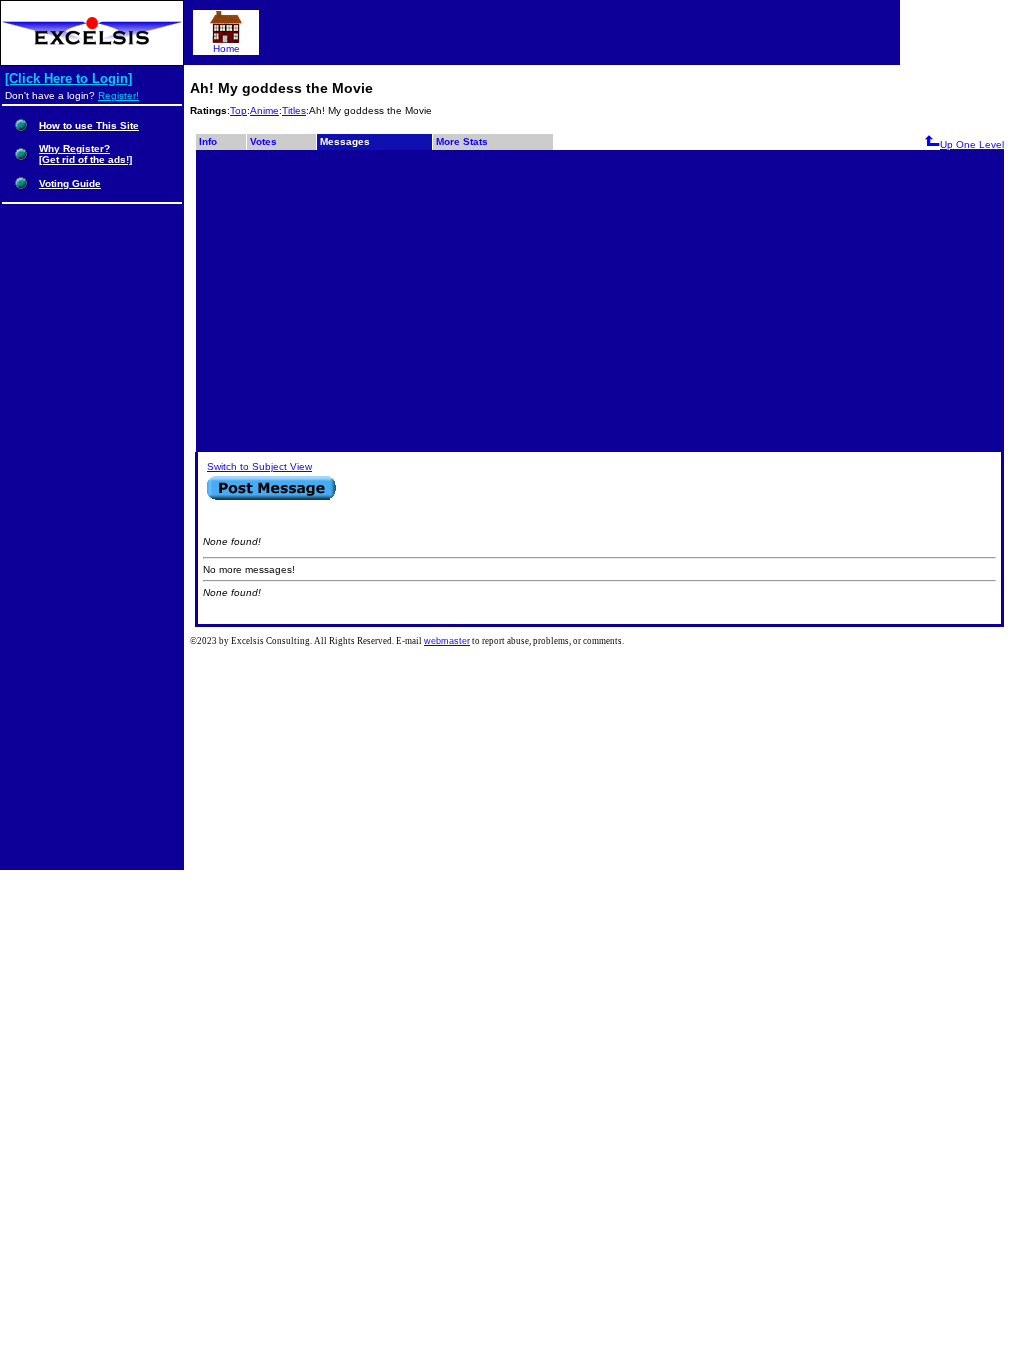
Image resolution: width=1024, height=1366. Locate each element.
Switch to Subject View (259, 466)
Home (226, 48)
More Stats (462, 141)
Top (238, 110)
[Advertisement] (600, 300)
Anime (264, 110)
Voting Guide (70, 183)
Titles (294, 110)
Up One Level (972, 144)
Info (208, 141)
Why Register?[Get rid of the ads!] (85, 154)
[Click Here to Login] (68, 78)
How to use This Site (89, 125)
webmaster (447, 641)
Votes (263, 141)
